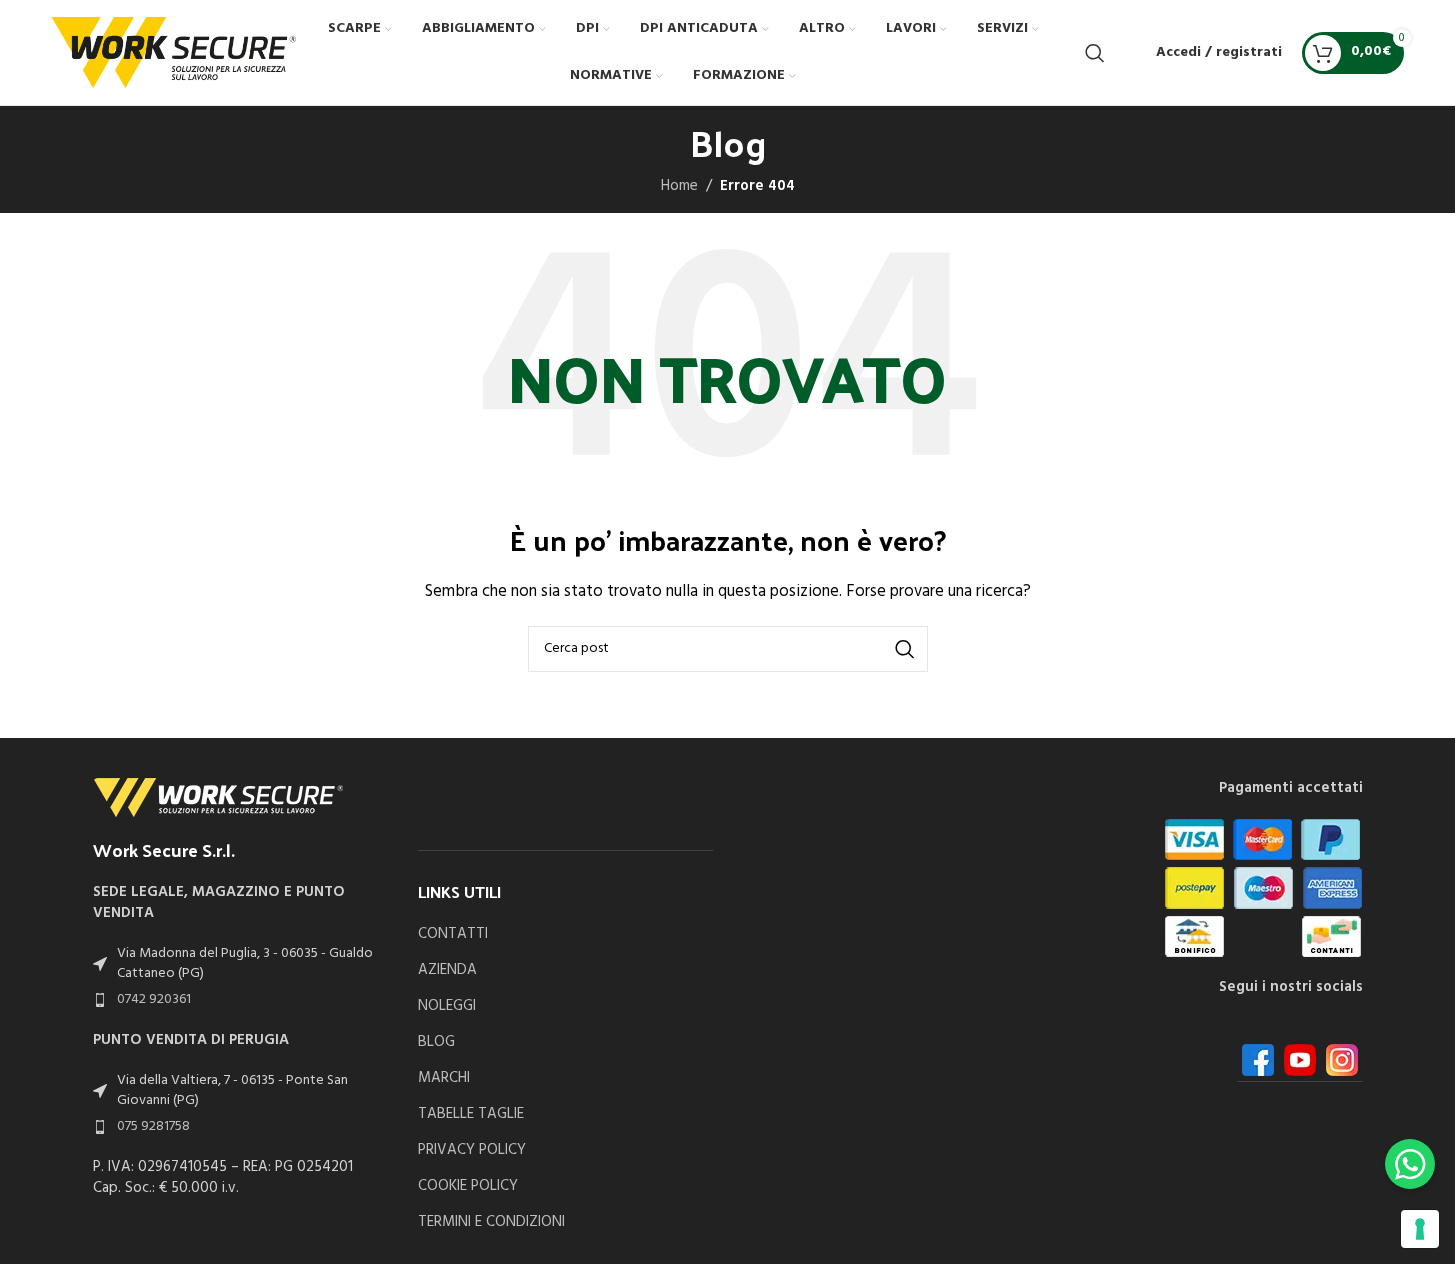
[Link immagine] (218, 797)
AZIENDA (447, 970)
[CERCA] (905, 649)
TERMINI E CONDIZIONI (491, 1222)
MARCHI (444, 1078)
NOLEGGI (447, 1006)
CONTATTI (453, 934)
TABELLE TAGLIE (471, 1114)
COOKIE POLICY (468, 1186)
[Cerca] (1095, 53)
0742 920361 (154, 999)
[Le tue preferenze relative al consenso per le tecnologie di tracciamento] (1420, 1229)
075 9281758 (153, 1126)
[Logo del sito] (173, 52)
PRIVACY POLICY (472, 1150)
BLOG (436, 1042)
